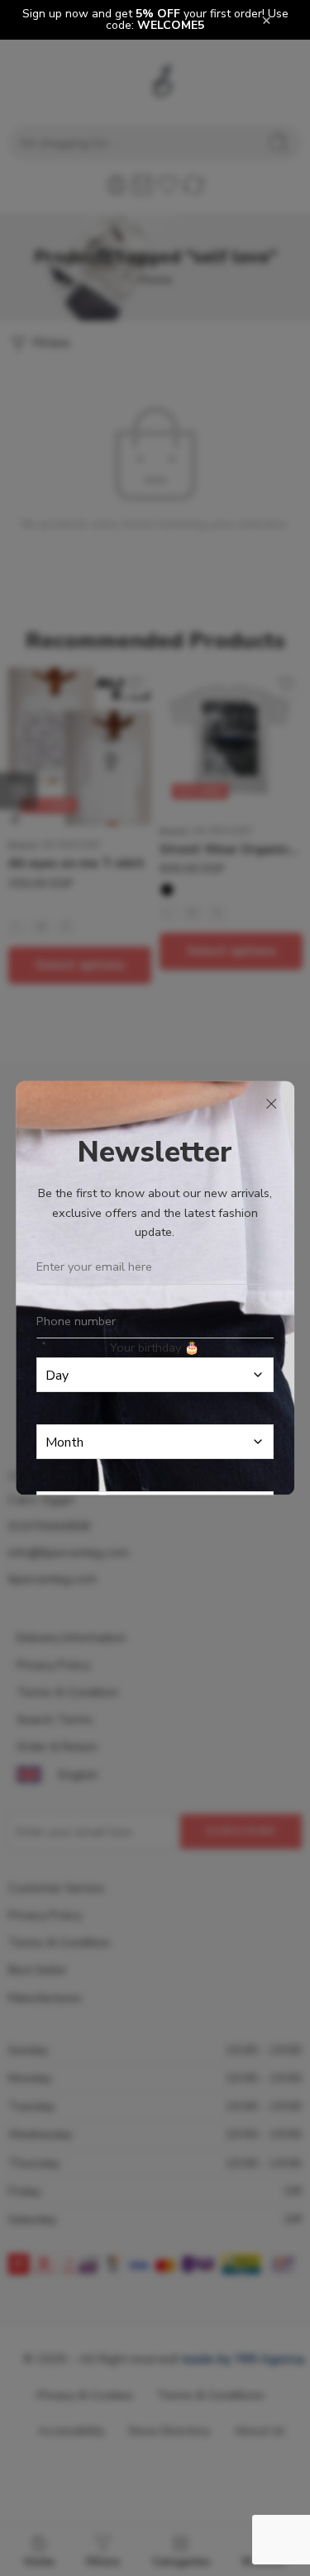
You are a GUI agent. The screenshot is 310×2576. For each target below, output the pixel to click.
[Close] (271, 1105)
